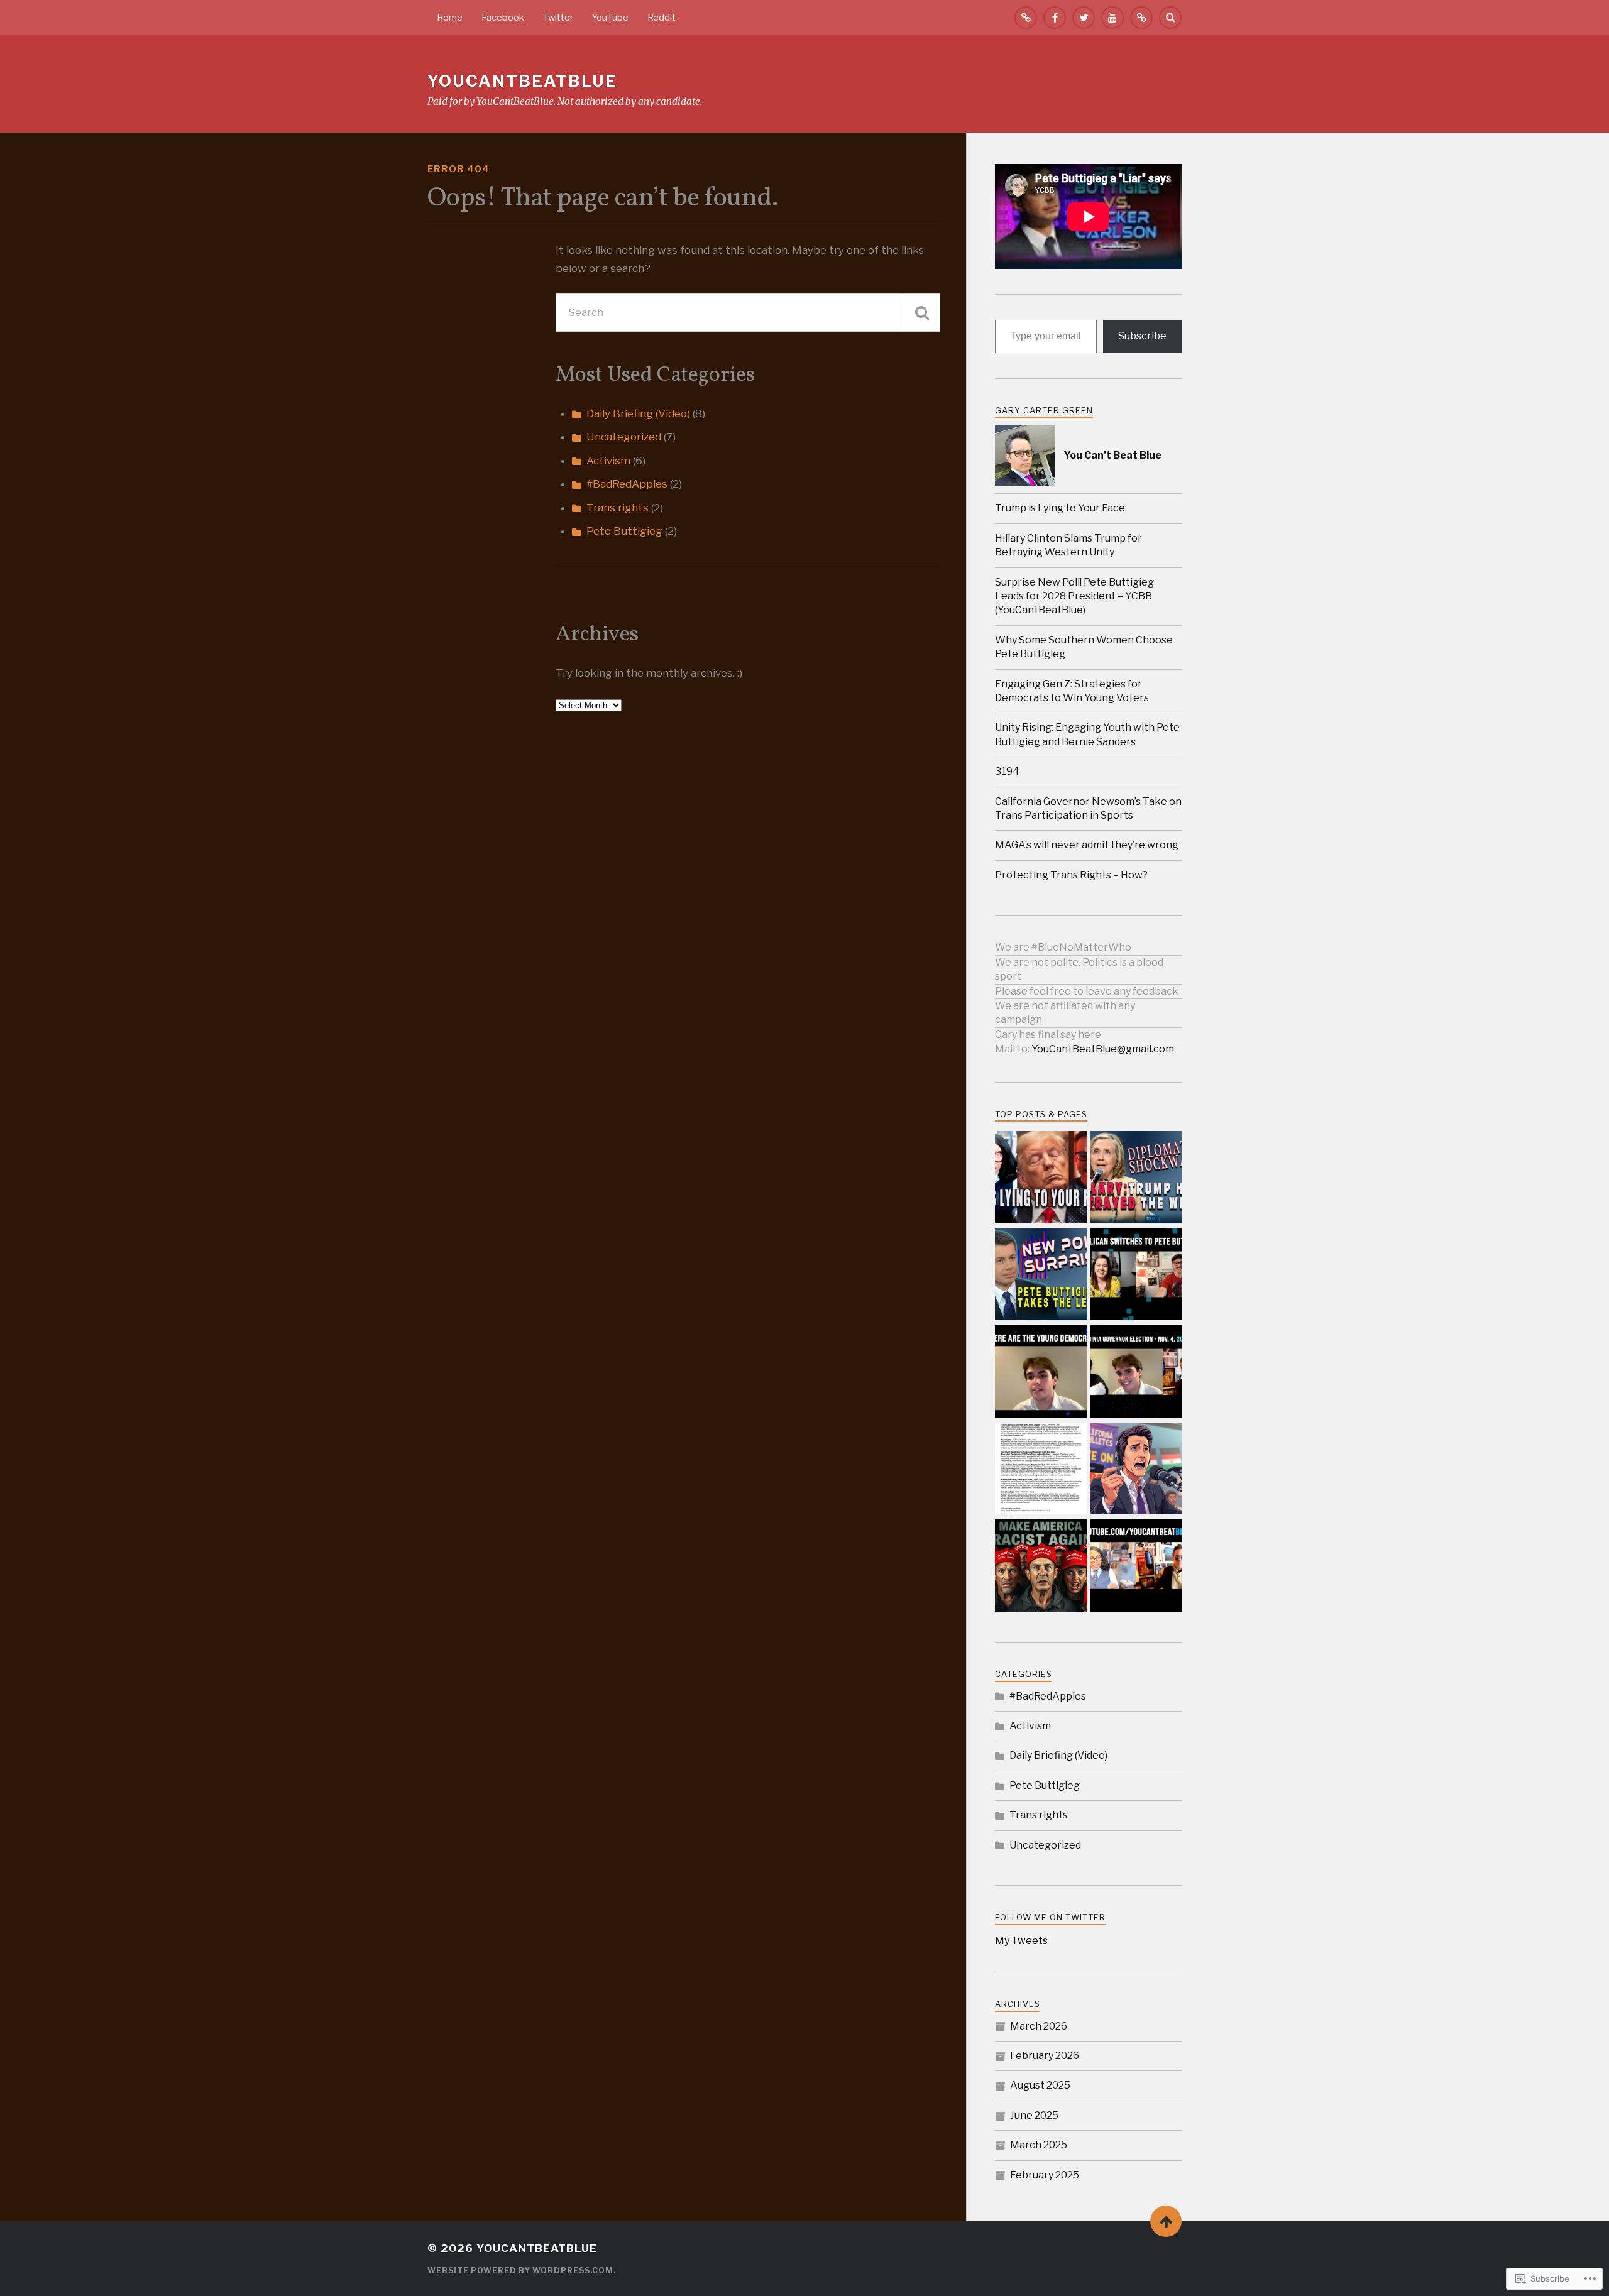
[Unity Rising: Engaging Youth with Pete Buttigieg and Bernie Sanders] (1136, 1373)
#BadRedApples (627, 484)
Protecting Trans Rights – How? (1071, 875)
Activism (608, 461)
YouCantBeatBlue (522, 81)
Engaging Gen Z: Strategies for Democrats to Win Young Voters (1072, 691)
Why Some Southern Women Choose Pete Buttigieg (1084, 647)
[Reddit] (1141, 18)
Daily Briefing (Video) (638, 413)
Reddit (662, 18)
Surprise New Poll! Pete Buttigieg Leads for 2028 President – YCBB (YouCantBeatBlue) (1074, 596)
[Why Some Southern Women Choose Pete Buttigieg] (1136, 1276)
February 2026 (1045, 2056)
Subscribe (1142, 336)
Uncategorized (624, 437)
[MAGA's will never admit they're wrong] (1041, 1567)
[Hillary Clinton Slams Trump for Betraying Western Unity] (1136, 1178)
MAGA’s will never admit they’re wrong (1087, 845)
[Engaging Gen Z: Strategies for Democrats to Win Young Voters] (1041, 1373)
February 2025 (1045, 2175)
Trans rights (618, 508)
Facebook (503, 18)
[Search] (1170, 18)
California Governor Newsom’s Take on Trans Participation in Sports (1088, 808)
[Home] (1026, 18)
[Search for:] (748, 313)
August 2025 (1040, 2085)
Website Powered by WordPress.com (520, 2271)
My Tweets (1021, 1941)
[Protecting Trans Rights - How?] (1136, 1567)
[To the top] (1166, 2221)
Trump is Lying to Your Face (1060, 508)
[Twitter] (1084, 18)
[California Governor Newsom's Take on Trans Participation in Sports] (1136, 1470)
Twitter (558, 18)
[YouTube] (1112, 18)
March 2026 (1039, 2026)
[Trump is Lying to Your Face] (1041, 1178)
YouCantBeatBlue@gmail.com (1103, 1049)
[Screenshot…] (1041, 1470)
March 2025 (1039, 2145)
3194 (1007, 771)
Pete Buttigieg (624, 531)
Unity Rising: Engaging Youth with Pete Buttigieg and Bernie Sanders (1087, 734)
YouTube (610, 18)
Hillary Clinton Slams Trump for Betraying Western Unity (1068, 545)
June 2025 (1034, 2115)
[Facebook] (1055, 18)
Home (450, 18)
